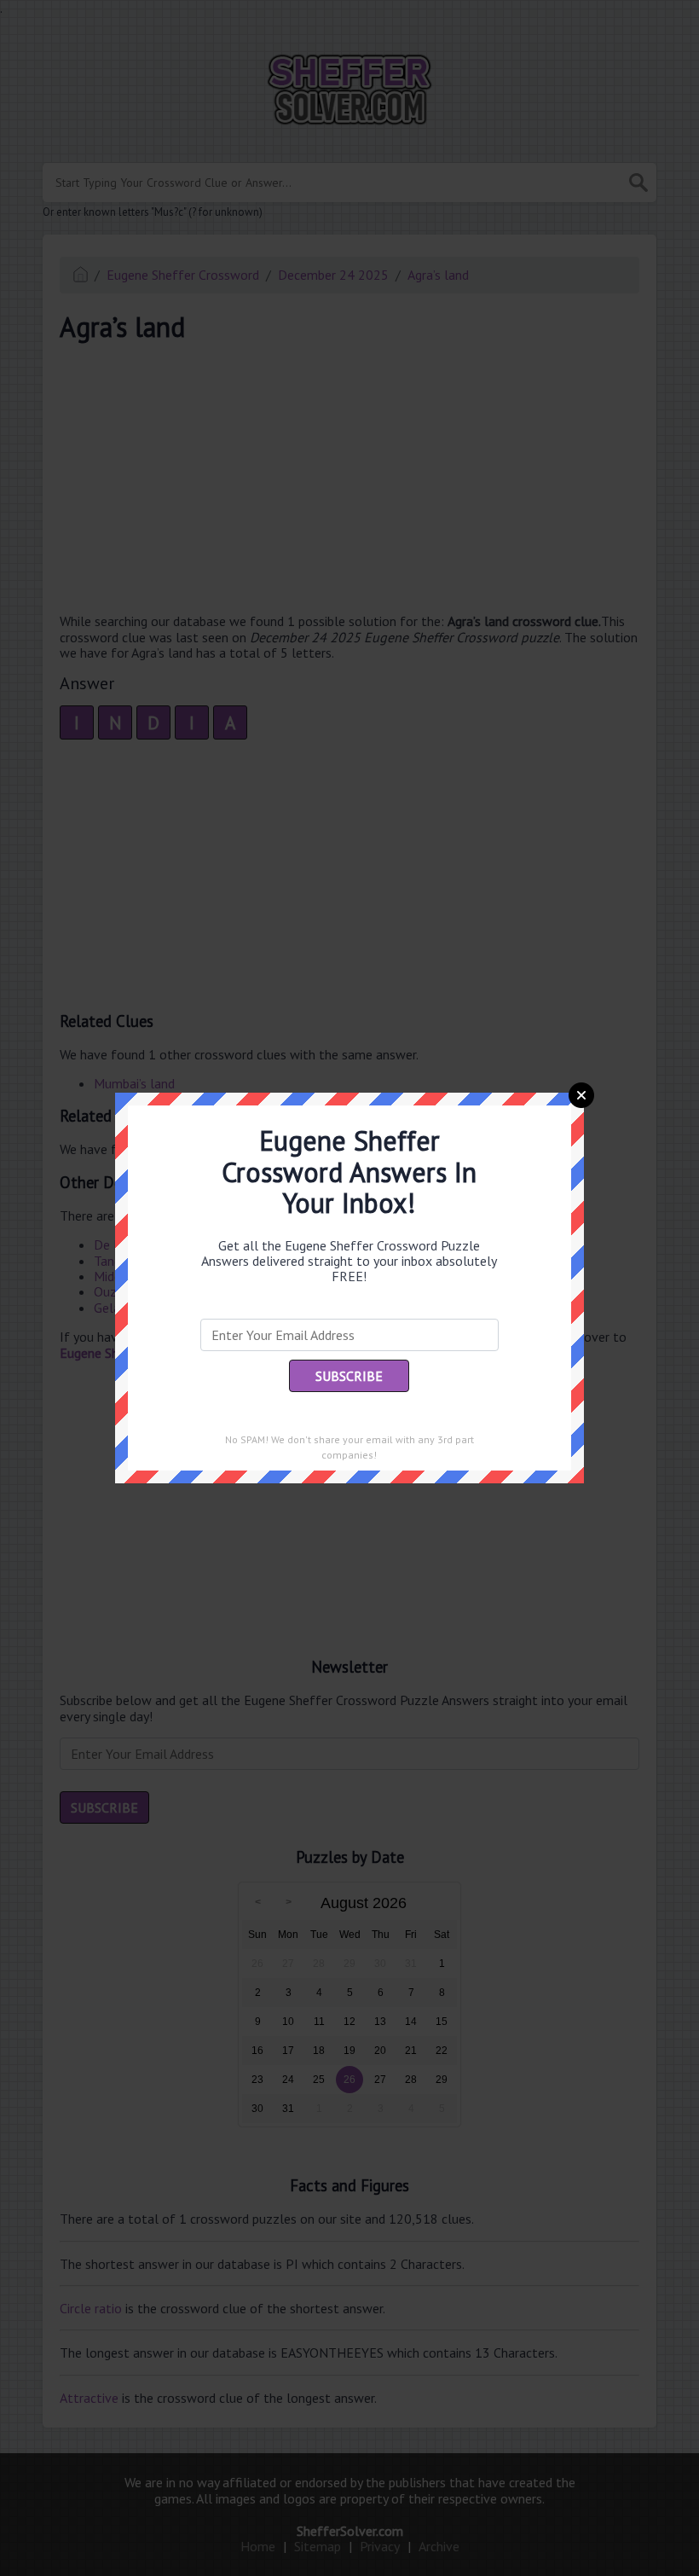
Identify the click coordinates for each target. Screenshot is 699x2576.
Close (581, 1095)
